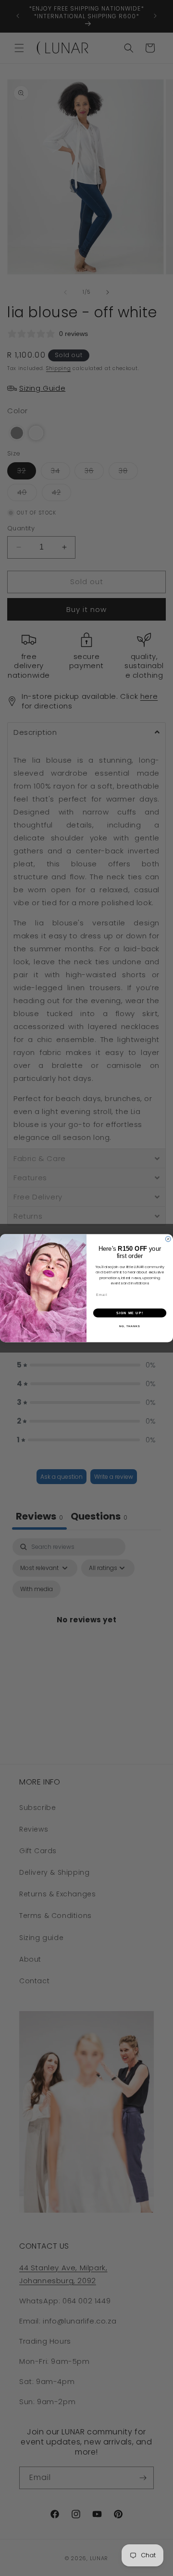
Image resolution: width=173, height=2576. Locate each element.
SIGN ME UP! (130, 1313)
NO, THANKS (130, 1326)
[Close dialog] (168, 1239)
